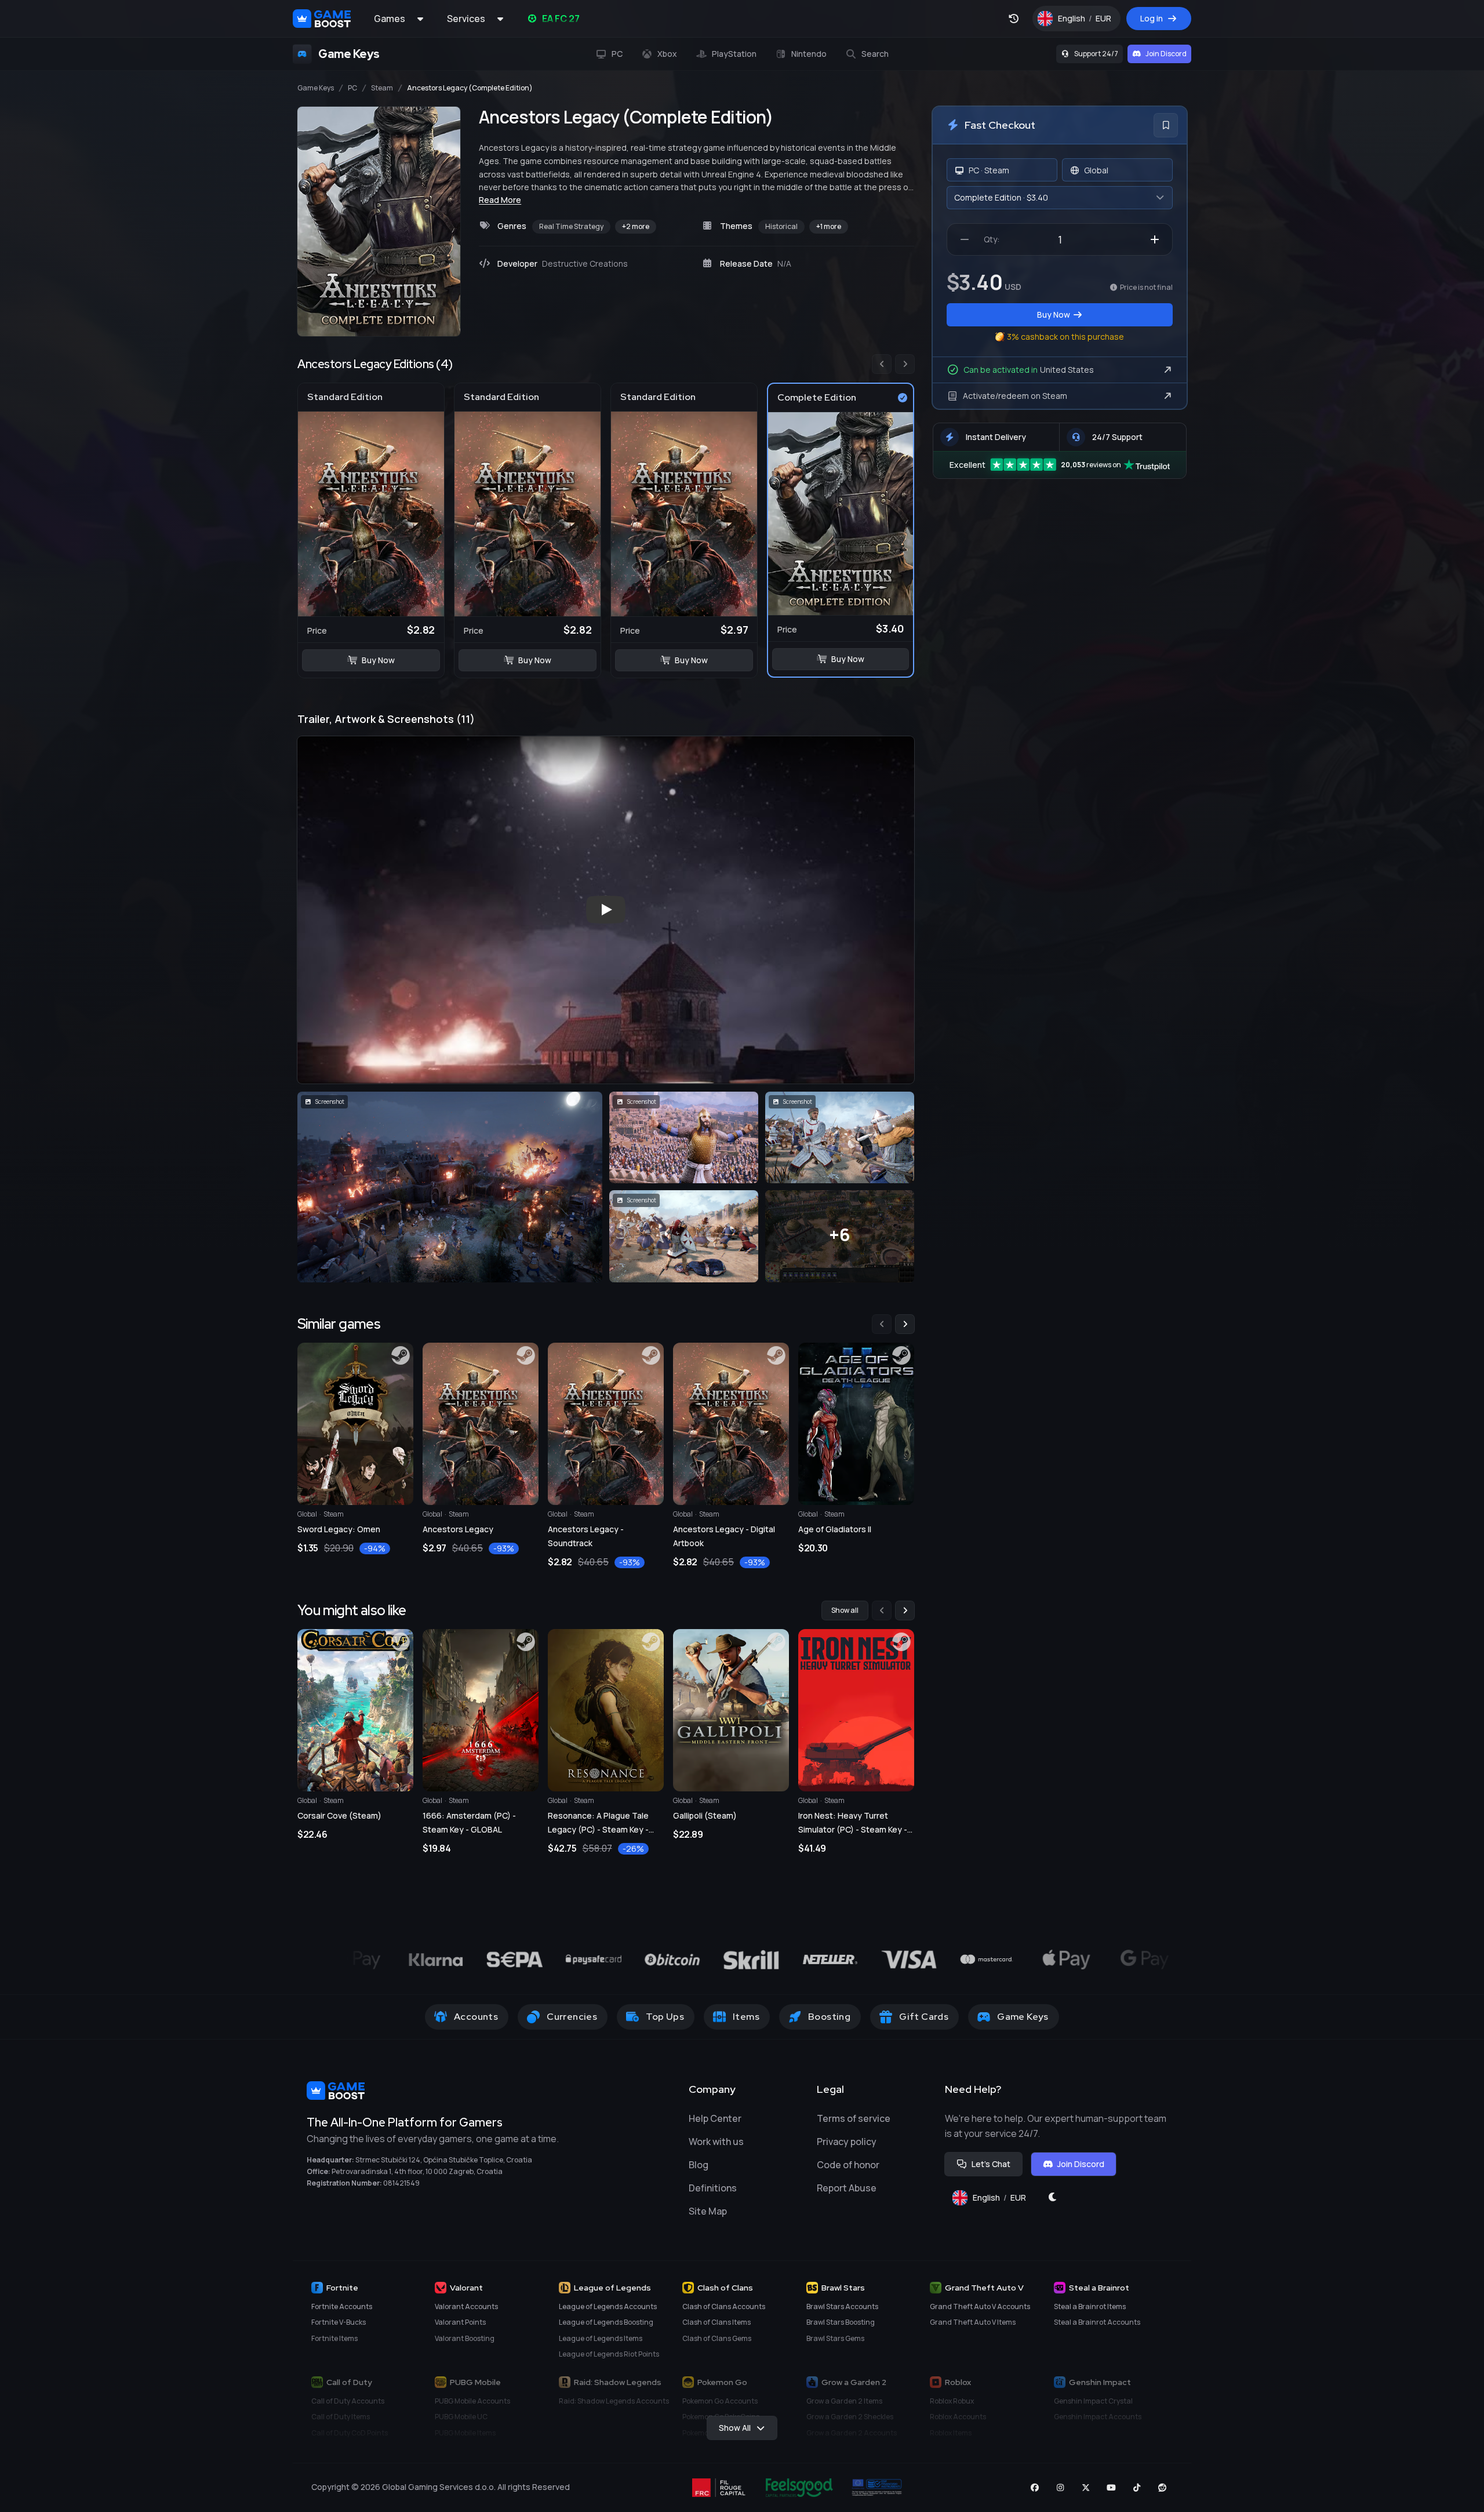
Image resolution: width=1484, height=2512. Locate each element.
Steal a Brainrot (1099, 2288)
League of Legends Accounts (608, 2306)
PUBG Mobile (475, 2382)
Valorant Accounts (466, 2306)
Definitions (713, 2188)
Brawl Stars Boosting (841, 2322)
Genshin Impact (1100, 2382)
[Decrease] (965, 239)
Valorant (466, 2288)
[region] (606, 517)
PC (352, 88)
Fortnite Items (334, 2338)
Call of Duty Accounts (348, 2401)
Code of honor (848, 2165)
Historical (781, 226)
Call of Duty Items (341, 2417)
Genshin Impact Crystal (1093, 2401)
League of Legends (612, 2288)
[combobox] (1060, 198)
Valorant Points (460, 2322)
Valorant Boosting (465, 2338)
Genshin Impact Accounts (1098, 2417)
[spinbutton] (1060, 239)
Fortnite (342, 2288)
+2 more (636, 226)
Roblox (958, 2382)
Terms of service (854, 2118)
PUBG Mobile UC (461, 2417)
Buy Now (378, 660)
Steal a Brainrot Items (1090, 2306)
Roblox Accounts (958, 2417)
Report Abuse (847, 2188)
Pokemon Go (722, 2382)
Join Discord (1166, 54)
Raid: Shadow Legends (618, 2382)
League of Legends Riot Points (609, 2354)
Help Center (715, 2118)
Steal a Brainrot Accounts (1097, 2322)
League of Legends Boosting (606, 2322)
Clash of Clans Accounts (724, 2306)
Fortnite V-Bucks (339, 2322)
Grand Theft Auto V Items (973, 2322)
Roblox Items (951, 2433)
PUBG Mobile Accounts (472, 2401)
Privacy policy (847, 2142)
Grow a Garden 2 (854, 2382)
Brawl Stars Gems (835, 2338)
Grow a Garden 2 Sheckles (850, 2417)
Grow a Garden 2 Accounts (852, 2433)
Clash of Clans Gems (717, 2338)
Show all (845, 1610)
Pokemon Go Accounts (720, 2401)
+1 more (829, 226)
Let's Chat (991, 2164)
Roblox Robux (952, 2401)
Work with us (716, 2142)
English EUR (1089, 21)
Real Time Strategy (571, 226)
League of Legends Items (601, 2338)
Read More (500, 200)
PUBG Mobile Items (465, 2433)
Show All (735, 2428)
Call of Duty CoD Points (350, 2433)
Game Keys (316, 88)
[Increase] (1155, 239)
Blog (699, 2165)
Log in (1152, 18)
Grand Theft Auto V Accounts (980, 2306)
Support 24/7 (1096, 54)
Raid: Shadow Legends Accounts (614, 2401)
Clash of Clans (725, 2288)
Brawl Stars (843, 2288)
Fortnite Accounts (342, 2306)
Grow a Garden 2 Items (844, 2401)
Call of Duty (349, 2382)
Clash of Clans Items (716, 2322)
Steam (382, 88)
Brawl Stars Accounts (842, 2306)
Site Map (708, 2211)
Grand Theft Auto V (984, 2288)
